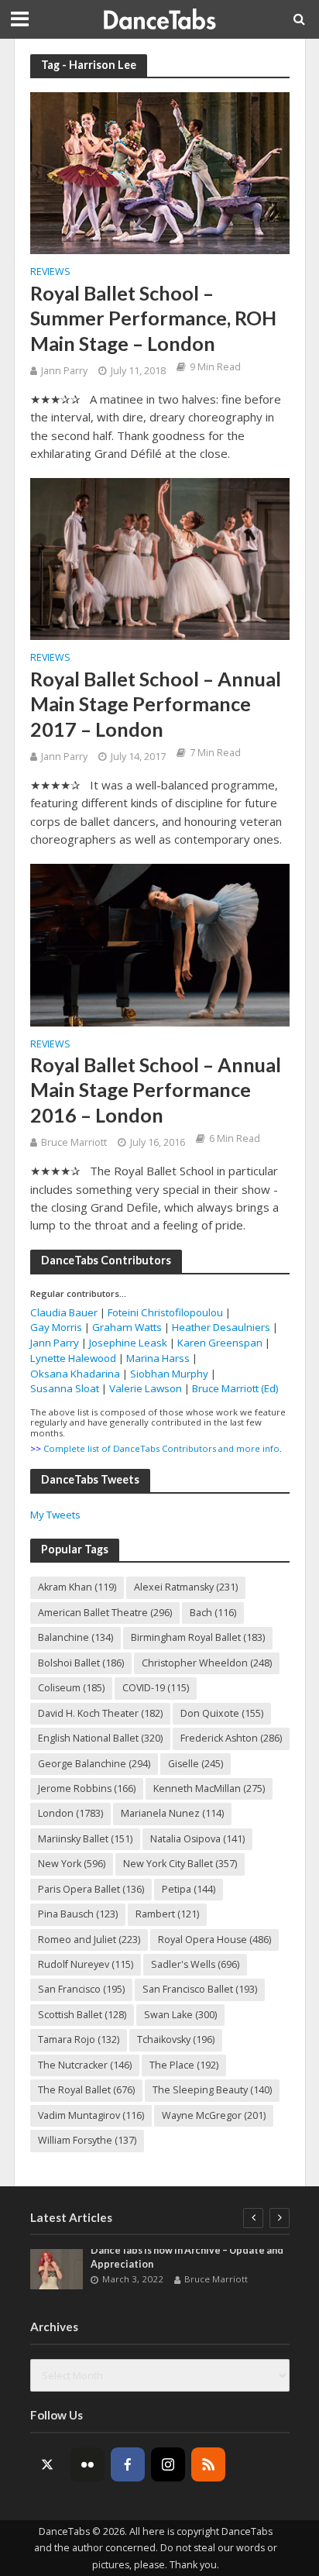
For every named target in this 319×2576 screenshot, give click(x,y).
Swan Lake (180, 2015)
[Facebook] (128, 2464)
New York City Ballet (180, 1864)
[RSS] (208, 2464)
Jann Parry (64, 371)
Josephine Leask (128, 1343)
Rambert (167, 1914)
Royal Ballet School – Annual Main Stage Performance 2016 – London (156, 1090)
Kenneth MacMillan (209, 1788)
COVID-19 (156, 1688)
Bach (213, 1613)
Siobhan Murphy (169, 1374)
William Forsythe (87, 2140)
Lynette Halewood (73, 1358)
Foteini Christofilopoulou (165, 1312)
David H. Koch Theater (100, 1713)
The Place (184, 2065)
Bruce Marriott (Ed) (235, 1388)
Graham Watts (127, 1327)
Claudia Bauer (65, 1312)
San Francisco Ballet (200, 1989)
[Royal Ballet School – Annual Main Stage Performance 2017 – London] (160, 558)
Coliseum (71, 1688)
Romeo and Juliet (89, 1940)
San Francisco (81, 1989)
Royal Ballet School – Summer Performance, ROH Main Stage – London (153, 318)
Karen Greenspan (220, 1343)
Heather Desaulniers (221, 1327)
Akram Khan (77, 1587)
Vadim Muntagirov (91, 2115)
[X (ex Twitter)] (47, 2464)
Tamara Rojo (79, 2039)
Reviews (50, 273)
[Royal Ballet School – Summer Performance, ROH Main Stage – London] (160, 172)
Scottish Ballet (82, 2015)
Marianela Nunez (172, 1813)
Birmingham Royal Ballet (198, 1637)
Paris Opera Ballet (91, 1889)
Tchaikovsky (176, 2039)
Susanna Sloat (65, 1388)
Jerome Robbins (87, 1788)
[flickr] (87, 2464)
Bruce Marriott (74, 1142)
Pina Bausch (78, 1914)
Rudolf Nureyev (86, 1964)
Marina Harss (158, 1358)
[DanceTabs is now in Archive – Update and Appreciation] (57, 2269)
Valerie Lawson (146, 1388)
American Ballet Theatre (105, 1613)
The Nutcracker (85, 2065)
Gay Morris (56, 1327)
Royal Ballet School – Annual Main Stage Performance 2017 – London (156, 704)
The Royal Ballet (86, 2090)
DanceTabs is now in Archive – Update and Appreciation (187, 2257)
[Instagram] (168, 2464)
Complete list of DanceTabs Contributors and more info (161, 1448)
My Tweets (55, 1515)
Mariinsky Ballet (85, 1839)
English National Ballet (100, 1738)
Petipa (189, 1889)
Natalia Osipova (197, 1839)
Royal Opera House (214, 1940)
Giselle (196, 1764)
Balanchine (75, 1637)
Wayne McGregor (214, 2115)
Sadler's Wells (195, 1964)
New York (72, 1864)
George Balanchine (94, 1764)
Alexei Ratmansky (186, 1587)
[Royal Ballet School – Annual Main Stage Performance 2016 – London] (160, 944)
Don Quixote (222, 1713)
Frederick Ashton (231, 1738)
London (70, 1813)
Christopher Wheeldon (207, 1663)
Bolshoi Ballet (81, 1663)
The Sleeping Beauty (212, 2090)
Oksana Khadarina (75, 1374)
